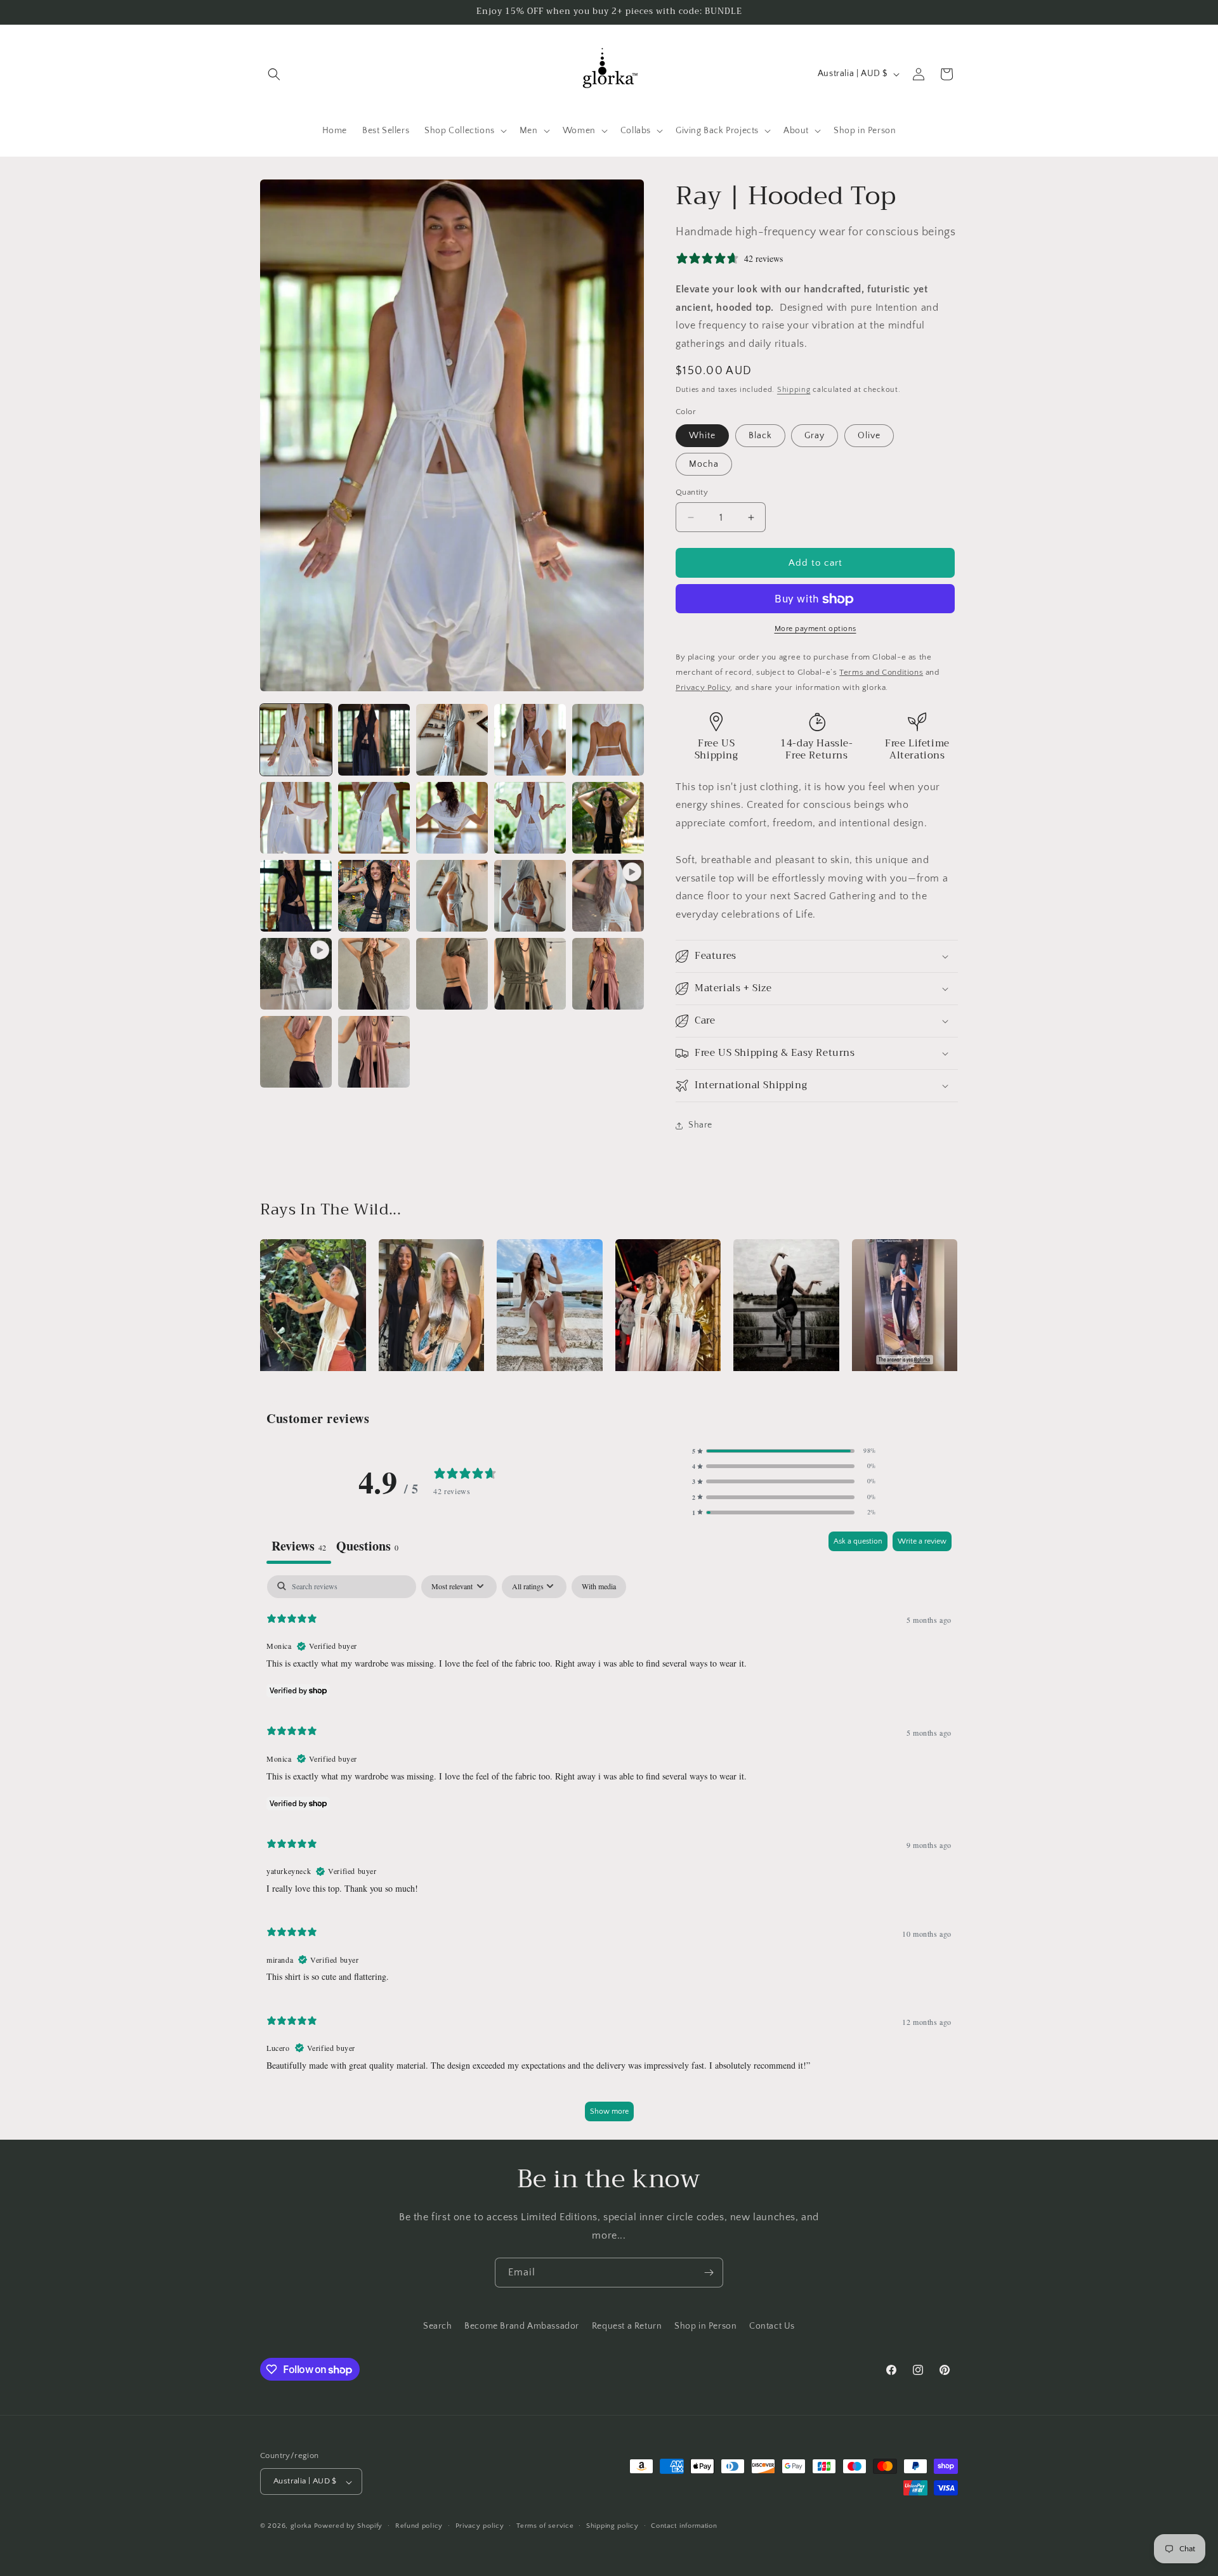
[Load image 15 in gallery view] (374, 974)
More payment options (815, 629)
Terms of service (545, 2526)
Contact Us (772, 2326)
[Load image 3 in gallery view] (452, 740)
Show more (609, 2111)
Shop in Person (705, 2326)
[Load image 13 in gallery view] (452, 896)
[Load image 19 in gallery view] (296, 1052)
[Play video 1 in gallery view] (608, 896)
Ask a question (858, 1541)
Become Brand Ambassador (522, 2326)
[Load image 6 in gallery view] (296, 818)
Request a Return (627, 2326)
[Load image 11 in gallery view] (296, 896)
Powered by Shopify (349, 2527)
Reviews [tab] (299, 1546)
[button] (274, 74)
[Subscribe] (709, 2273)
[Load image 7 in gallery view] (374, 818)
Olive (869, 436)
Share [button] (700, 1126)
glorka (301, 2527)
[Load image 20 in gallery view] (374, 1052)
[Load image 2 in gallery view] (374, 740)
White (702, 436)
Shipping (794, 390)
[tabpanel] (609, 1854)
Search (438, 2326)
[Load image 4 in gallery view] (530, 740)
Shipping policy (612, 2526)
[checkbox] (599, 1586)
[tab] (367, 1547)
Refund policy (419, 2526)
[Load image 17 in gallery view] (530, 974)
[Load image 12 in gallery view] (374, 896)
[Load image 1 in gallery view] (296, 740)
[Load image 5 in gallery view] (608, 740)
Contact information (684, 2526)
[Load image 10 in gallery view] (608, 818)
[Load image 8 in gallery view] (452, 818)
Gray (815, 436)
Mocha (704, 464)
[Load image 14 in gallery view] (530, 896)
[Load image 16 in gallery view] (452, 974)
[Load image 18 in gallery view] (608, 974)
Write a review (922, 1541)
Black (760, 436)
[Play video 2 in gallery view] (296, 974)
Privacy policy (480, 2526)
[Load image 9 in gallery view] (530, 818)
